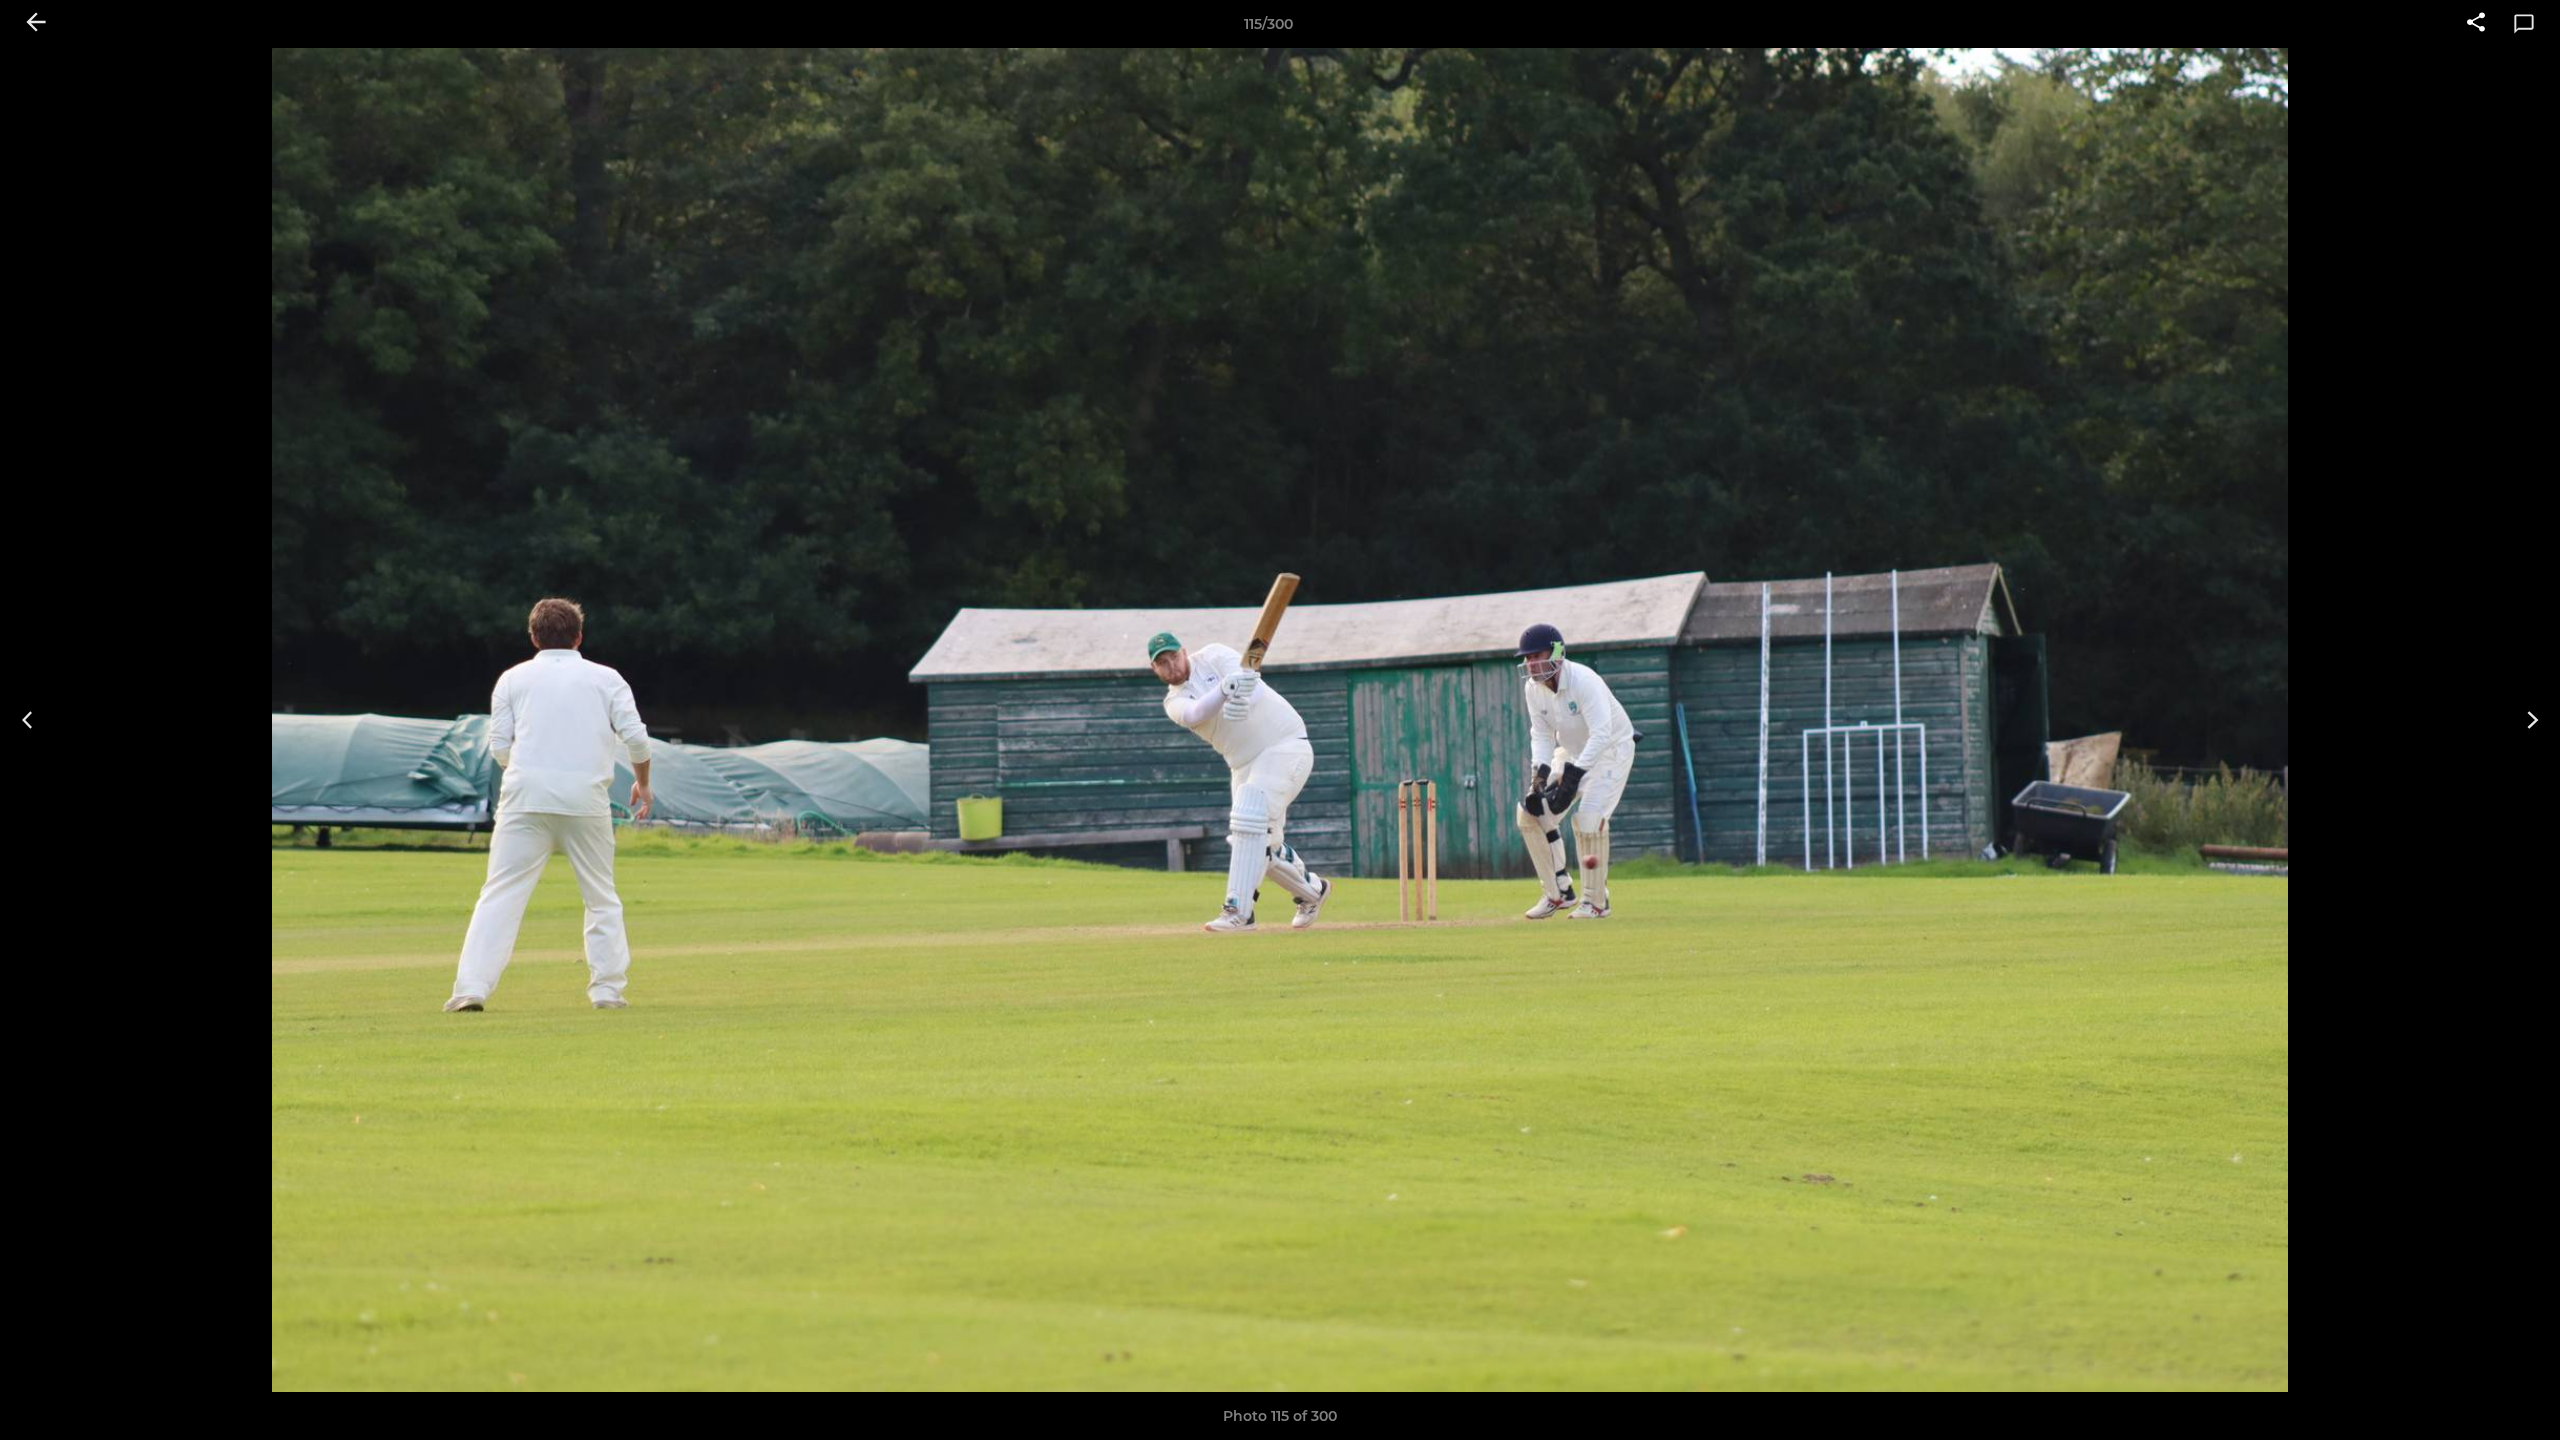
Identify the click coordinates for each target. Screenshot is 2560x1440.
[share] (2476, 24)
